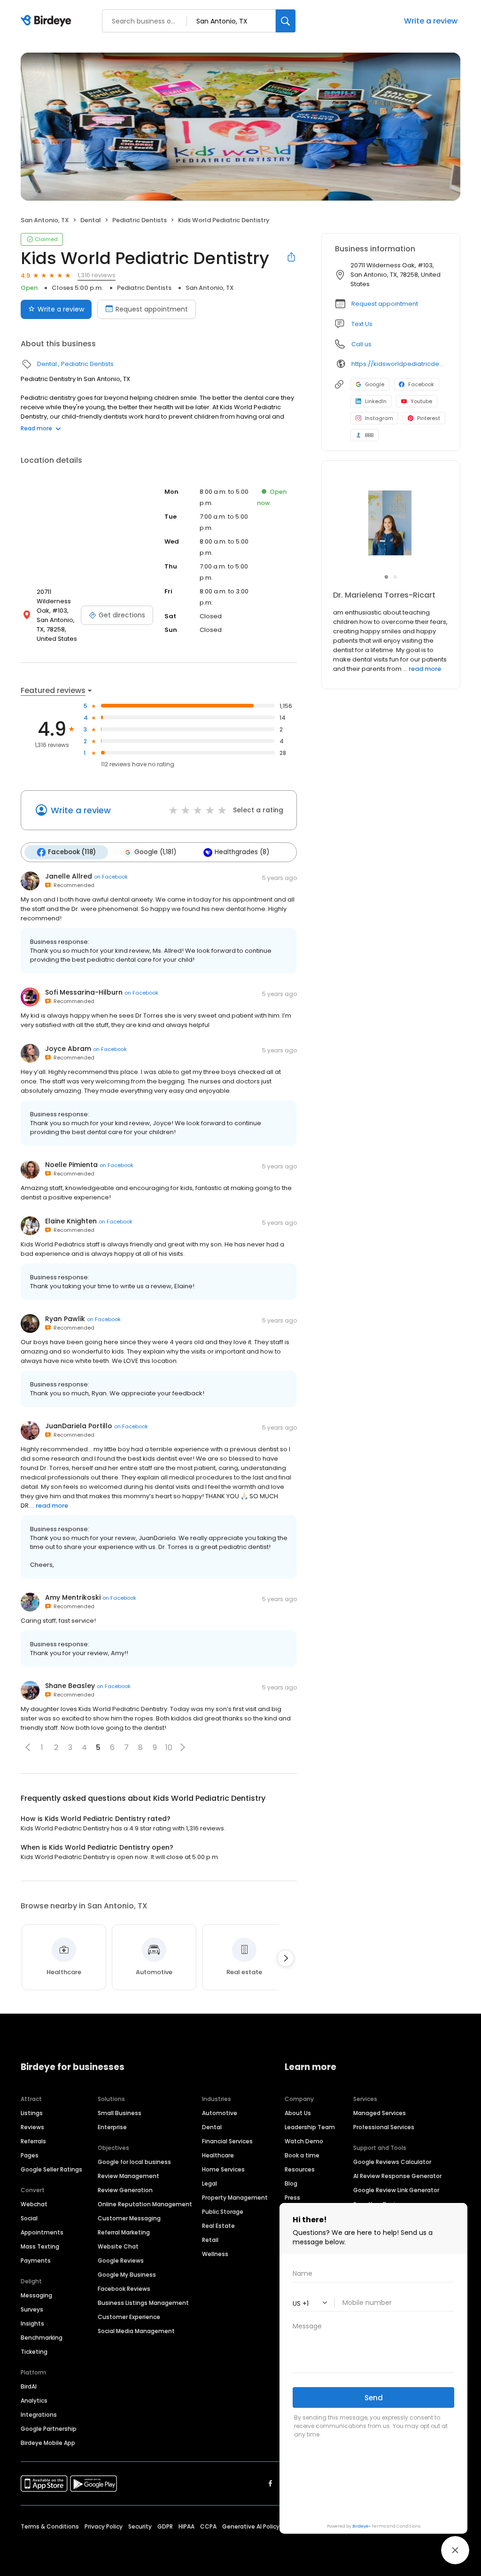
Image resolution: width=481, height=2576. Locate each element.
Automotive (220, 2113)
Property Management (235, 2198)
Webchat (34, 2204)
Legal (209, 2183)
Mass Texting (40, 2246)
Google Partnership (49, 2429)
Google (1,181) (155, 852)
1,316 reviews (97, 275)
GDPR (165, 2526)
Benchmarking (42, 2338)
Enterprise (112, 2127)
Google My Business (127, 2275)
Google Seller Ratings (51, 2169)
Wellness (215, 2254)
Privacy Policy (104, 2526)
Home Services (223, 2169)
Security (140, 2526)
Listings (32, 2113)
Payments (36, 2261)
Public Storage (223, 2212)
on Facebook (111, 877)
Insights (32, 2323)
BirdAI (29, 2386)
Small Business (120, 2113)
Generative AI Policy (251, 2526)
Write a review (61, 309)
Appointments (42, 2232)
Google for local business (134, 2162)
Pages (30, 2155)
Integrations (39, 2415)
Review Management (128, 2176)
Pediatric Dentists (140, 220)
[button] (28, 1747)
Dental (91, 220)
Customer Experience (129, 2317)
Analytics (34, 2401)
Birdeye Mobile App (48, 2443)
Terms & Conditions (50, 2526)
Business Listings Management (143, 2303)
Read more (36, 428)
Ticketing (34, 2352)
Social (29, 2218)
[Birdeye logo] (48, 21)
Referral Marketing (124, 2232)
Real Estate (218, 2226)
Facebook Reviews (124, 2289)
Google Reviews (121, 2261)
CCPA (208, 2526)
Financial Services (227, 2141)
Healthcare (218, 2155)
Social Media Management (136, 2331)
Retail (210, 2240)
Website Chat (118, 2246)
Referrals (33, 2141)
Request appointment (152, 309)
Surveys (32, 2309)
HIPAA (186, 2526)
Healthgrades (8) (242, 852)
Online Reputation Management (145, 2204)
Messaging (36, 2295)
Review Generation (125, 2190)
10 (169, 1747)
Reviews (32, 2127)
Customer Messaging (129, 2218)
